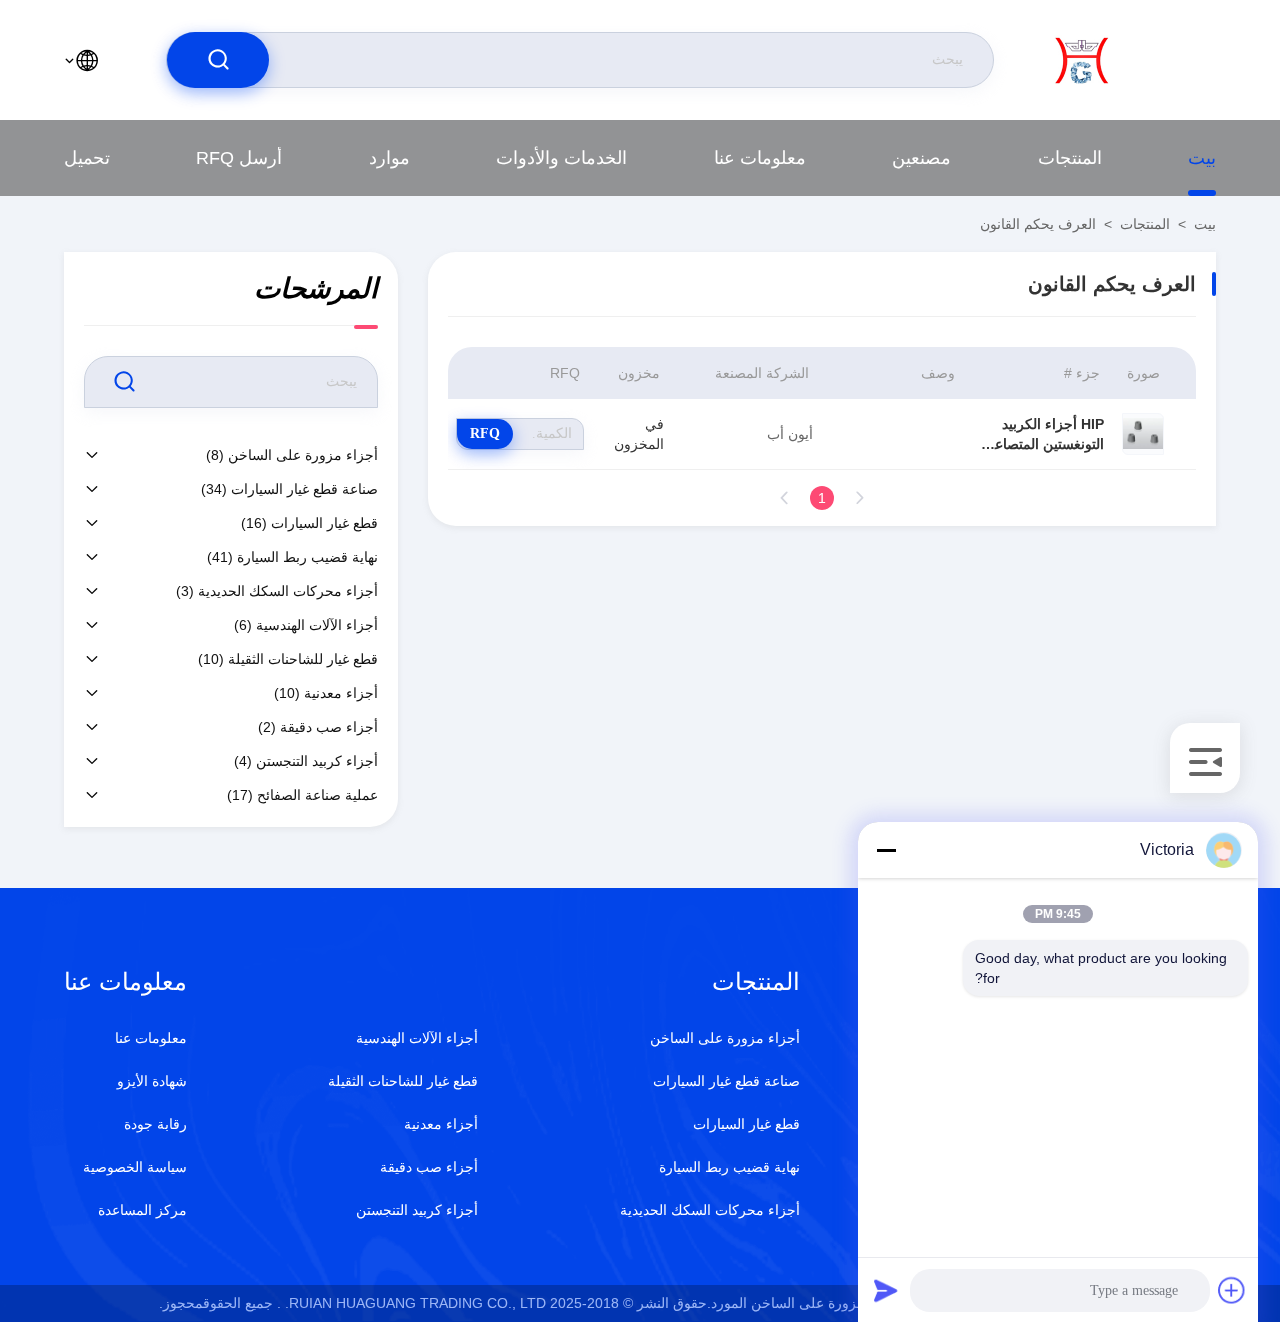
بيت (1202, 158)
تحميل (87, 158)
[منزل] (1135, 60)
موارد (389, 158)
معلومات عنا (760, 158)
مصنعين (921, 158)
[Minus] (886, 850)
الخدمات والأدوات (561, 158)
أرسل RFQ (239, 158)
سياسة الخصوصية (135, 1167)
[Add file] (1232, 1290)
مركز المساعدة (142, 1210)
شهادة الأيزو (152, 1081)
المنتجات (1070, 158)
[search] (218, 60)
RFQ (485, 433)
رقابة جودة (155, 1124)
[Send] (886, 1290)
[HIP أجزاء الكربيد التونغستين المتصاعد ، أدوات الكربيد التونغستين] (1143, 434)
